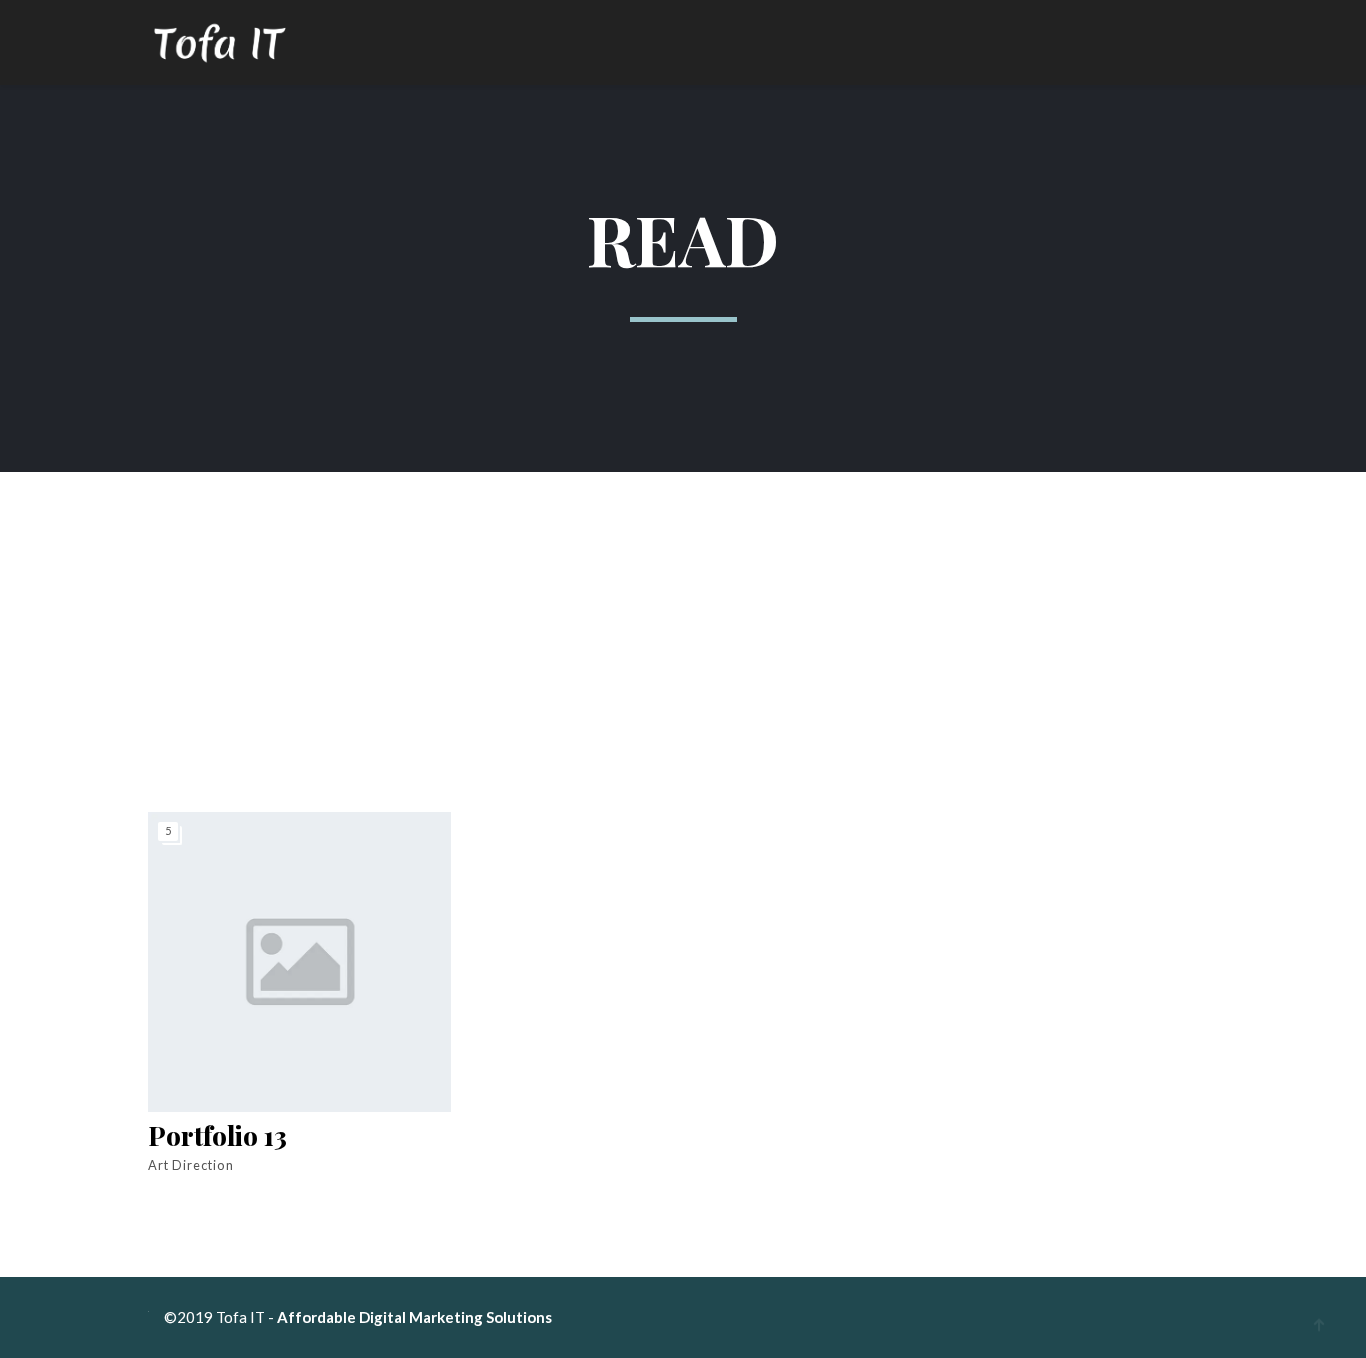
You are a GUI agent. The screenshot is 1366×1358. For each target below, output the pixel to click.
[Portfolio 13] (299, 962)
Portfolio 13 (217, 1136)
